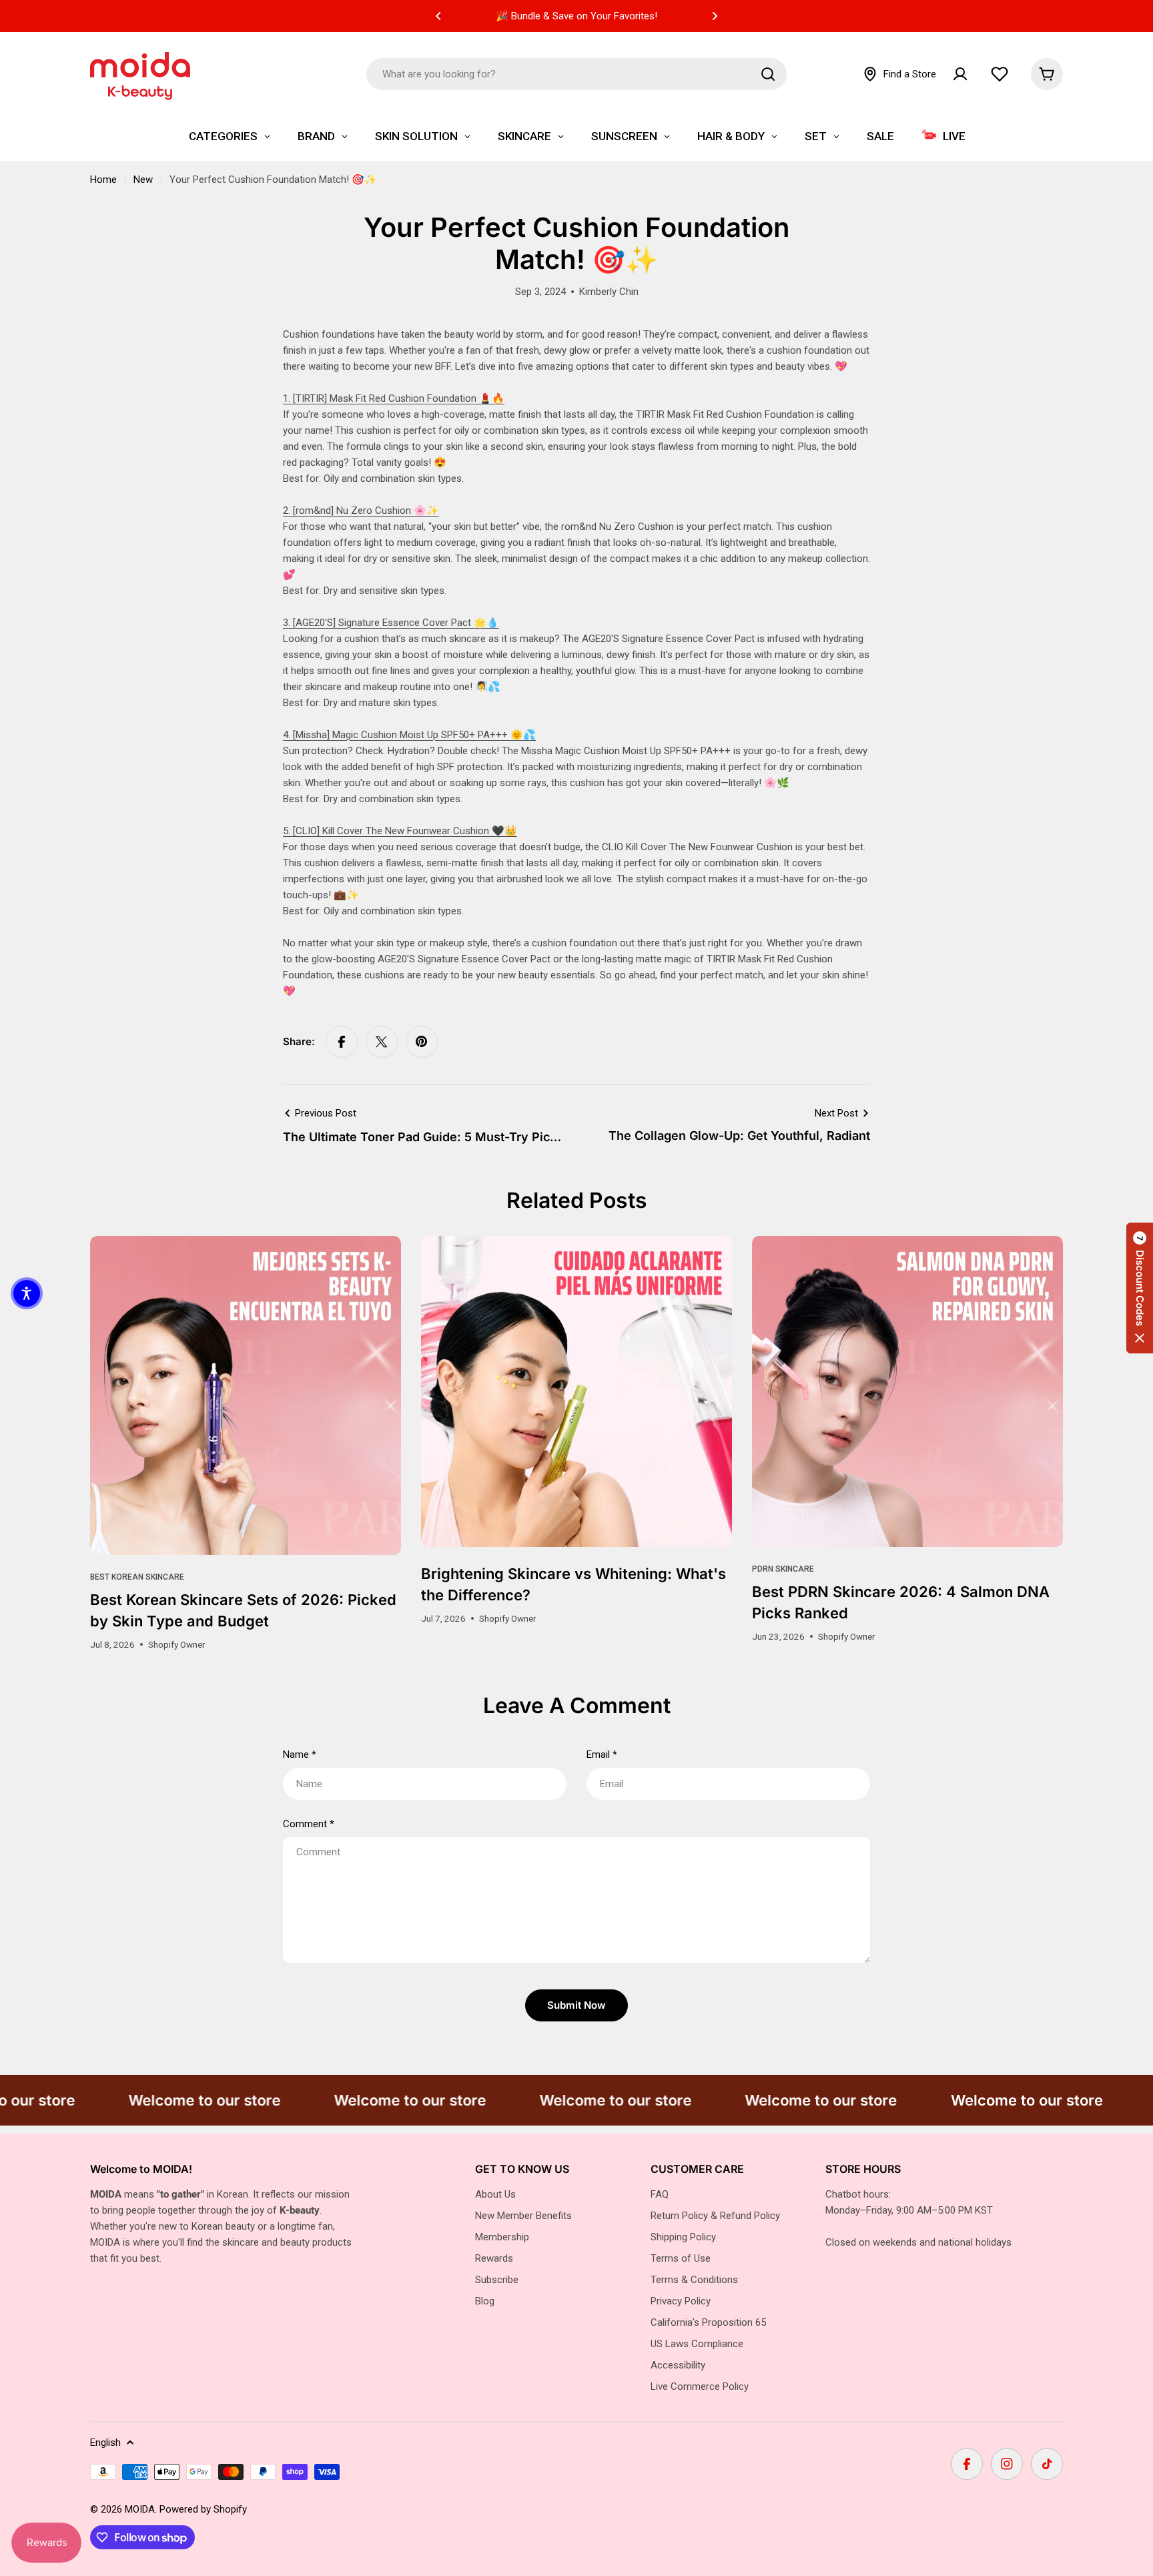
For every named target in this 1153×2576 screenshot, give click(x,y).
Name (300, 1754)
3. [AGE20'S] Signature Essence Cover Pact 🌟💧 (391, 623)
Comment (309, 1824)
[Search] (768, 74)
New (143, 180)
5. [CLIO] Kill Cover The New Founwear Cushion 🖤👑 (400, 831)
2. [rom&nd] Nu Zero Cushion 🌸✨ (361, 511)
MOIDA (140, 2509)
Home (103, 180)
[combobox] (576, 74)
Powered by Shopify (203, 2509)
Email (602, 1754)
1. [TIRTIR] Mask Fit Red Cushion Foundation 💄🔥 (394, 398)
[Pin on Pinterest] (422, 1042)
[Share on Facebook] (342, 1042)
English (105, 2443)
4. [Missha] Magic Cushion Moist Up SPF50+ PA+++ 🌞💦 (409, 735)
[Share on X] (382, 1042)
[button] (438, 16)
